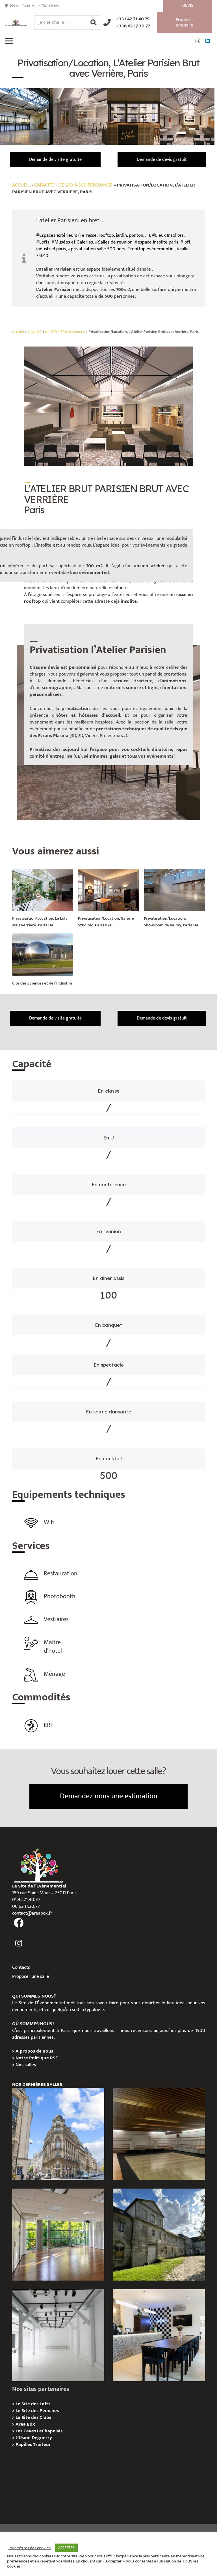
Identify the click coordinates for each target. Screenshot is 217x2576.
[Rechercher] (94, 23)
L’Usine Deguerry (34, 2438)
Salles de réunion (115, 242)
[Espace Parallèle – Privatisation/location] (58, 2335)
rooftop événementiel (152, 249)
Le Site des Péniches (37, 2411)
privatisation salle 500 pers (98, 249)
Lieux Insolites (169, 235)
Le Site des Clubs (33, 2417)
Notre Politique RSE (37, 2058)
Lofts (44, 242)
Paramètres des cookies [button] (30, 2548)
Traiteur (42, 2445)
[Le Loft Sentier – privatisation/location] (159, 2335)
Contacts (21, 1967)
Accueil (21, 185)
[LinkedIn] (207, 41)
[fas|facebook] (19, 1923)
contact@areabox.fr (32, 1913)
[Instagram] (198, 41)
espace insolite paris (158, 242)
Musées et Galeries (74, 242)
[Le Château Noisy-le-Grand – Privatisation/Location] (159, 2134)
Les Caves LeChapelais (39, 2431)
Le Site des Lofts (33, 2404)
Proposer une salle (31, 1976)
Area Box (25, 2424)
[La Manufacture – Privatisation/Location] (58, 2235)
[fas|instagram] (19, 1943)
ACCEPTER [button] (66, 2548)
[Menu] (9, 41)
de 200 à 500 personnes (85, 185)
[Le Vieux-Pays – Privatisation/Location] (159, 2235)
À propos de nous (34, 2051)
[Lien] (16, 23)
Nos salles (26, 2065)
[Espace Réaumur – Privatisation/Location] (58, 2134)
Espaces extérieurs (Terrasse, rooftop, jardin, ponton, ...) (95, 235)
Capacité (44, 185)
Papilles (24, 2445)
